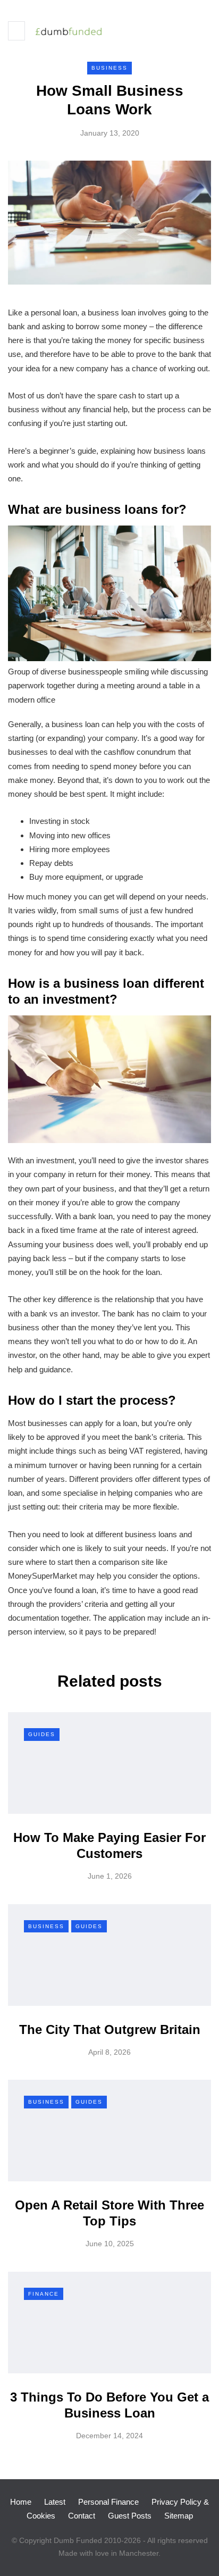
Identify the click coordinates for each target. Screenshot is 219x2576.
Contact (82, 2516)
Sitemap (179, 2516)
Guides (42, 1734)
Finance (44, 2294)
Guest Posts (130, 2516)
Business (109, 68)
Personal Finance (108, 2502)
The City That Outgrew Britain (110, 2029)
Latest (55, 2502)
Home (21, 2502)
